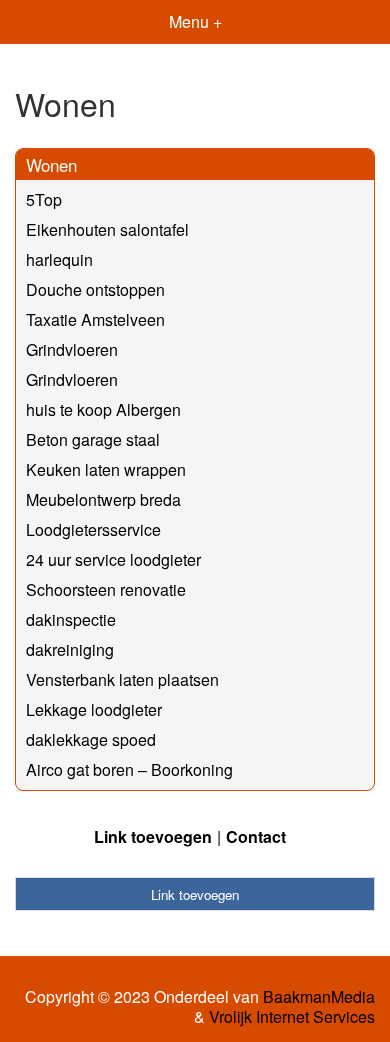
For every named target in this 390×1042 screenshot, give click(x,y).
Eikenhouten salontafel (107, 229)
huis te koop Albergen (103, 409)
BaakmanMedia (319, 997)
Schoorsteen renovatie (106, 589)
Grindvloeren (72, 349)
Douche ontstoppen (95, 289)
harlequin (59, 259)
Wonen (51, 164)
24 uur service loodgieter (113, 559)
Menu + (195, 21)
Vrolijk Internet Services (292, 1017)
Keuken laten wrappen (106, 469)
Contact (256, 836)
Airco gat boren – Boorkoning (129, 769)
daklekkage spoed (91, 739)
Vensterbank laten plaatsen (122, 679)
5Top (44, 199)
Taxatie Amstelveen (95, 319)
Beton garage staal (93, 439)
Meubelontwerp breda (103, 499)
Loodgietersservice (93, 529)
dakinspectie (71, 619)
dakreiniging (70, 649)
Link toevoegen (153, 836)
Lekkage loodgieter (94, 709)
